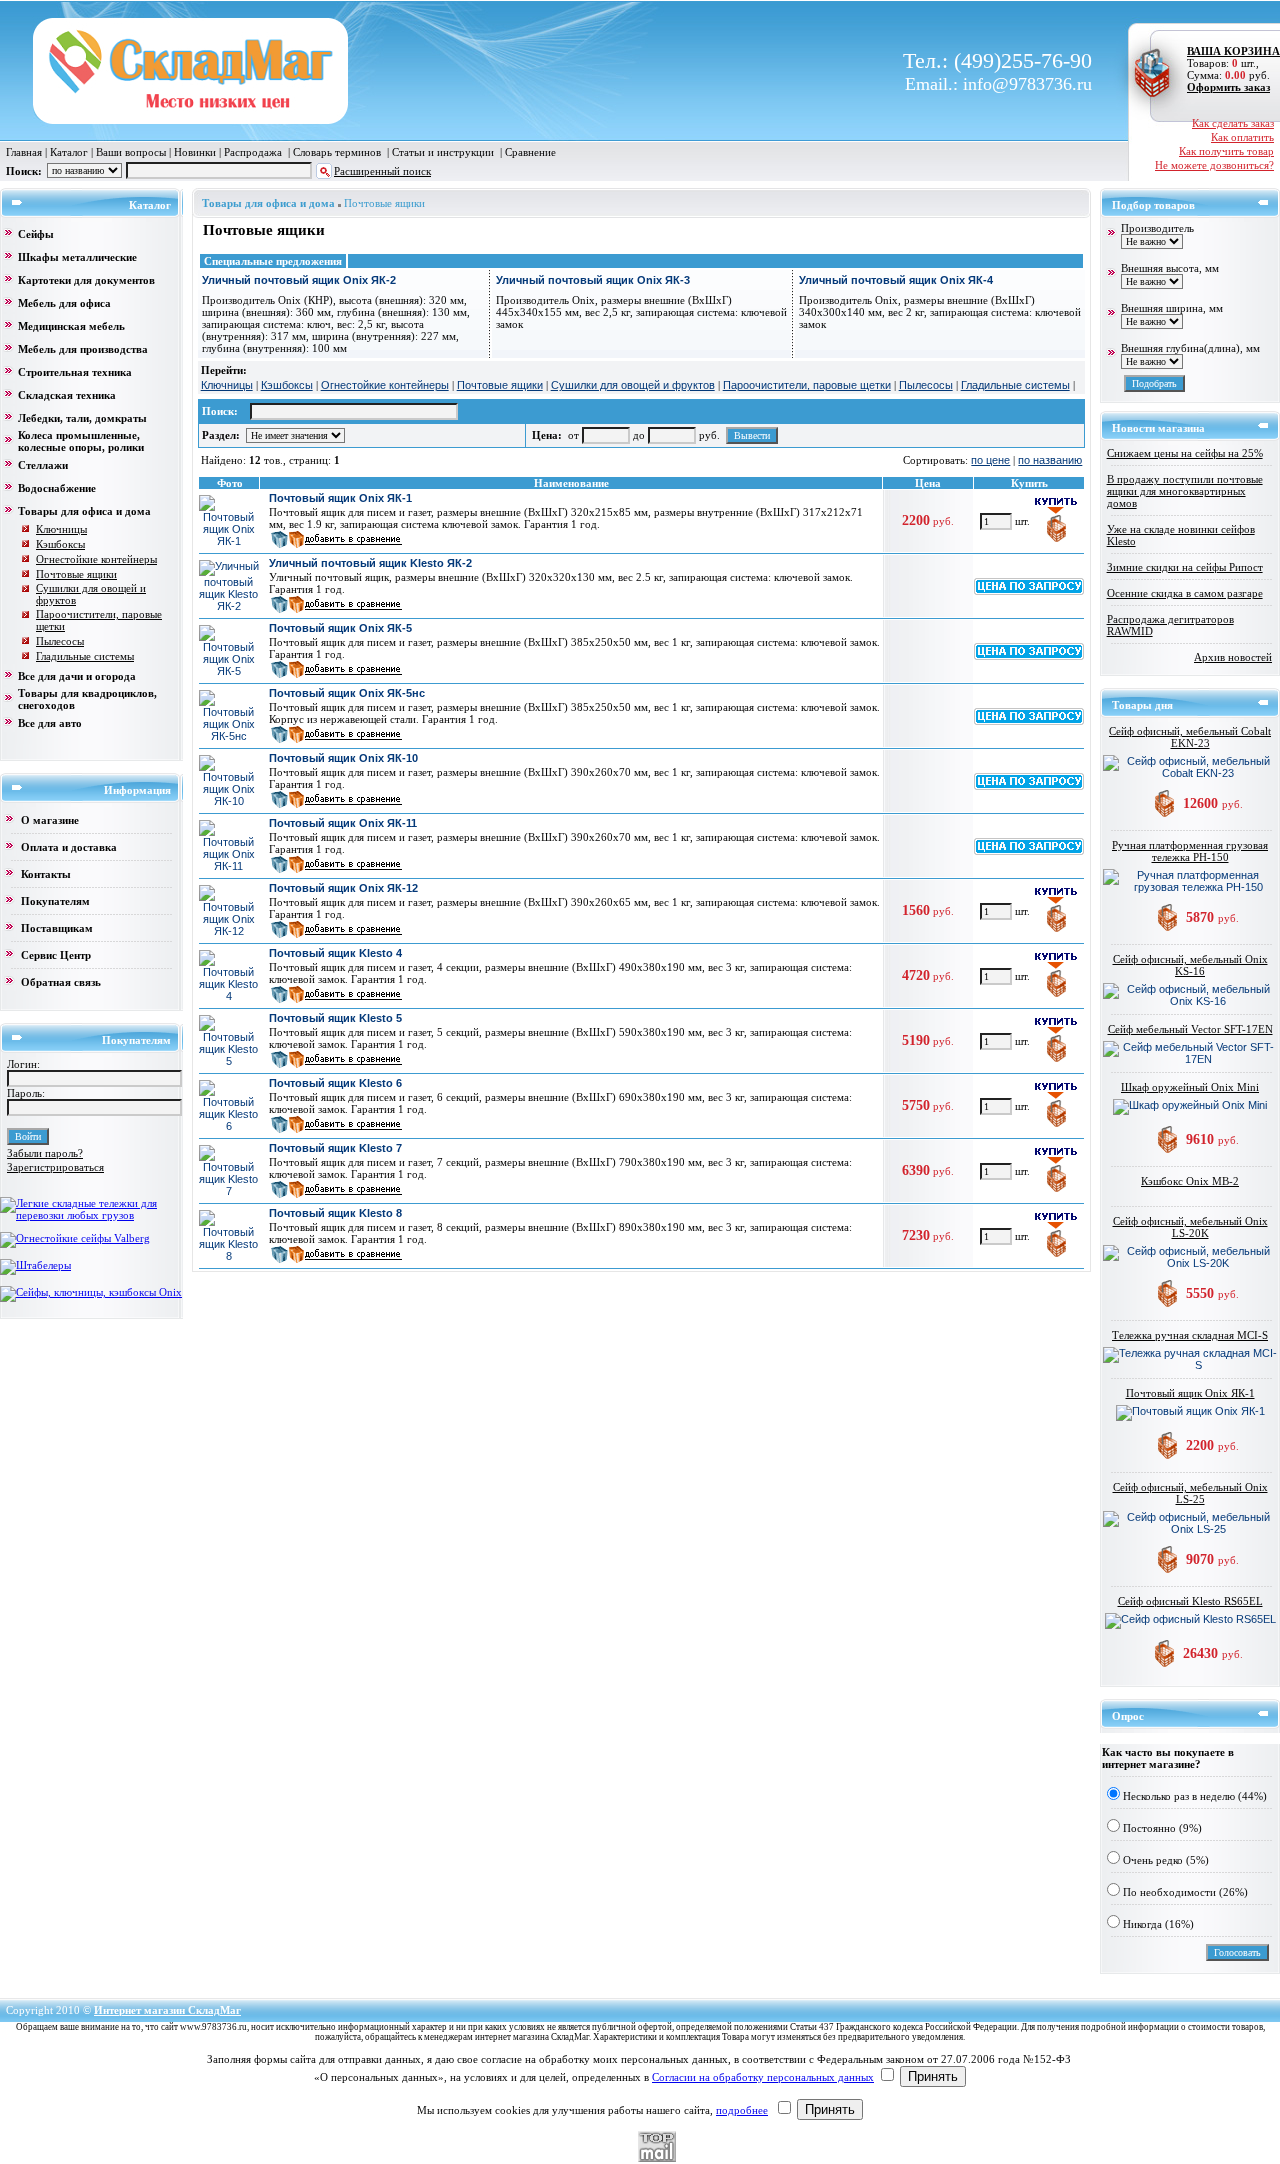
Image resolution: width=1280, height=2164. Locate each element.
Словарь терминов (337, 152)
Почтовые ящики (384, 203)
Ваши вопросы (131, 152)
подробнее (742, 2110)
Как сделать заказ (1233, 123)
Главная (24, 152)
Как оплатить (1242, 137)
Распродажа (253, 152)
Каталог (69, 152)
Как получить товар (1226, 151)
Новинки (195, 152)
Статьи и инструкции (443, 152)
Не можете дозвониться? (1214, 165)
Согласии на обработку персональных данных (763, 2077)
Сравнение (530, 152)
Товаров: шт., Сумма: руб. (1227, 63)
